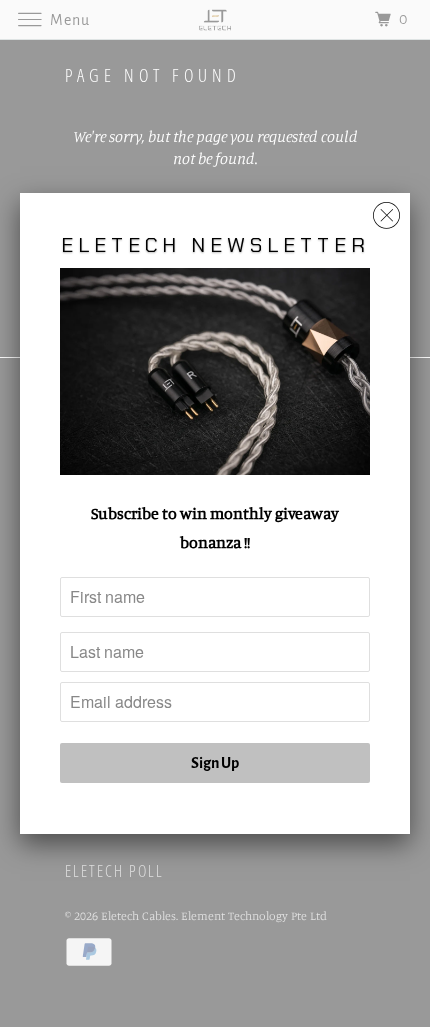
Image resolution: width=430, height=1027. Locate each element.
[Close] (386, 210)
